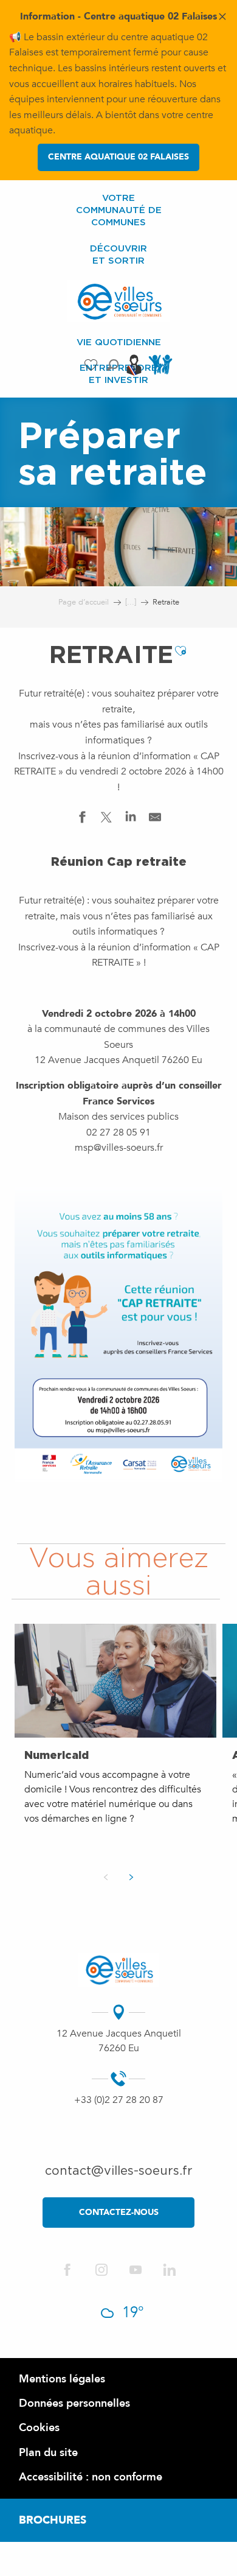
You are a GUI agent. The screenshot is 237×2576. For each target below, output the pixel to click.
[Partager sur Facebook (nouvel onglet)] (82, 820)
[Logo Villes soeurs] (119, 1970)
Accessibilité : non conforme (91, 2477)
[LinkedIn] (170, 2271)
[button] (113, 365)
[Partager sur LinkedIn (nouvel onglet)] (131, 820)
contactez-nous (119, 2212)
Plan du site (48, 2453)
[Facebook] (67, 2271)
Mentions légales (62, 2379)
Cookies (39, 2428)
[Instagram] (101, 2271)
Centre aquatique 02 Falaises (118, 157)
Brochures (53, 2520)
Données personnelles (74, 2403)
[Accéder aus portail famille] (162, 374)
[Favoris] (92, 365)
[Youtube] (136, 2271)
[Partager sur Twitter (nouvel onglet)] (106, 820)
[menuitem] (118, 210)
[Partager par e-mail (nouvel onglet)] (155, 820)
